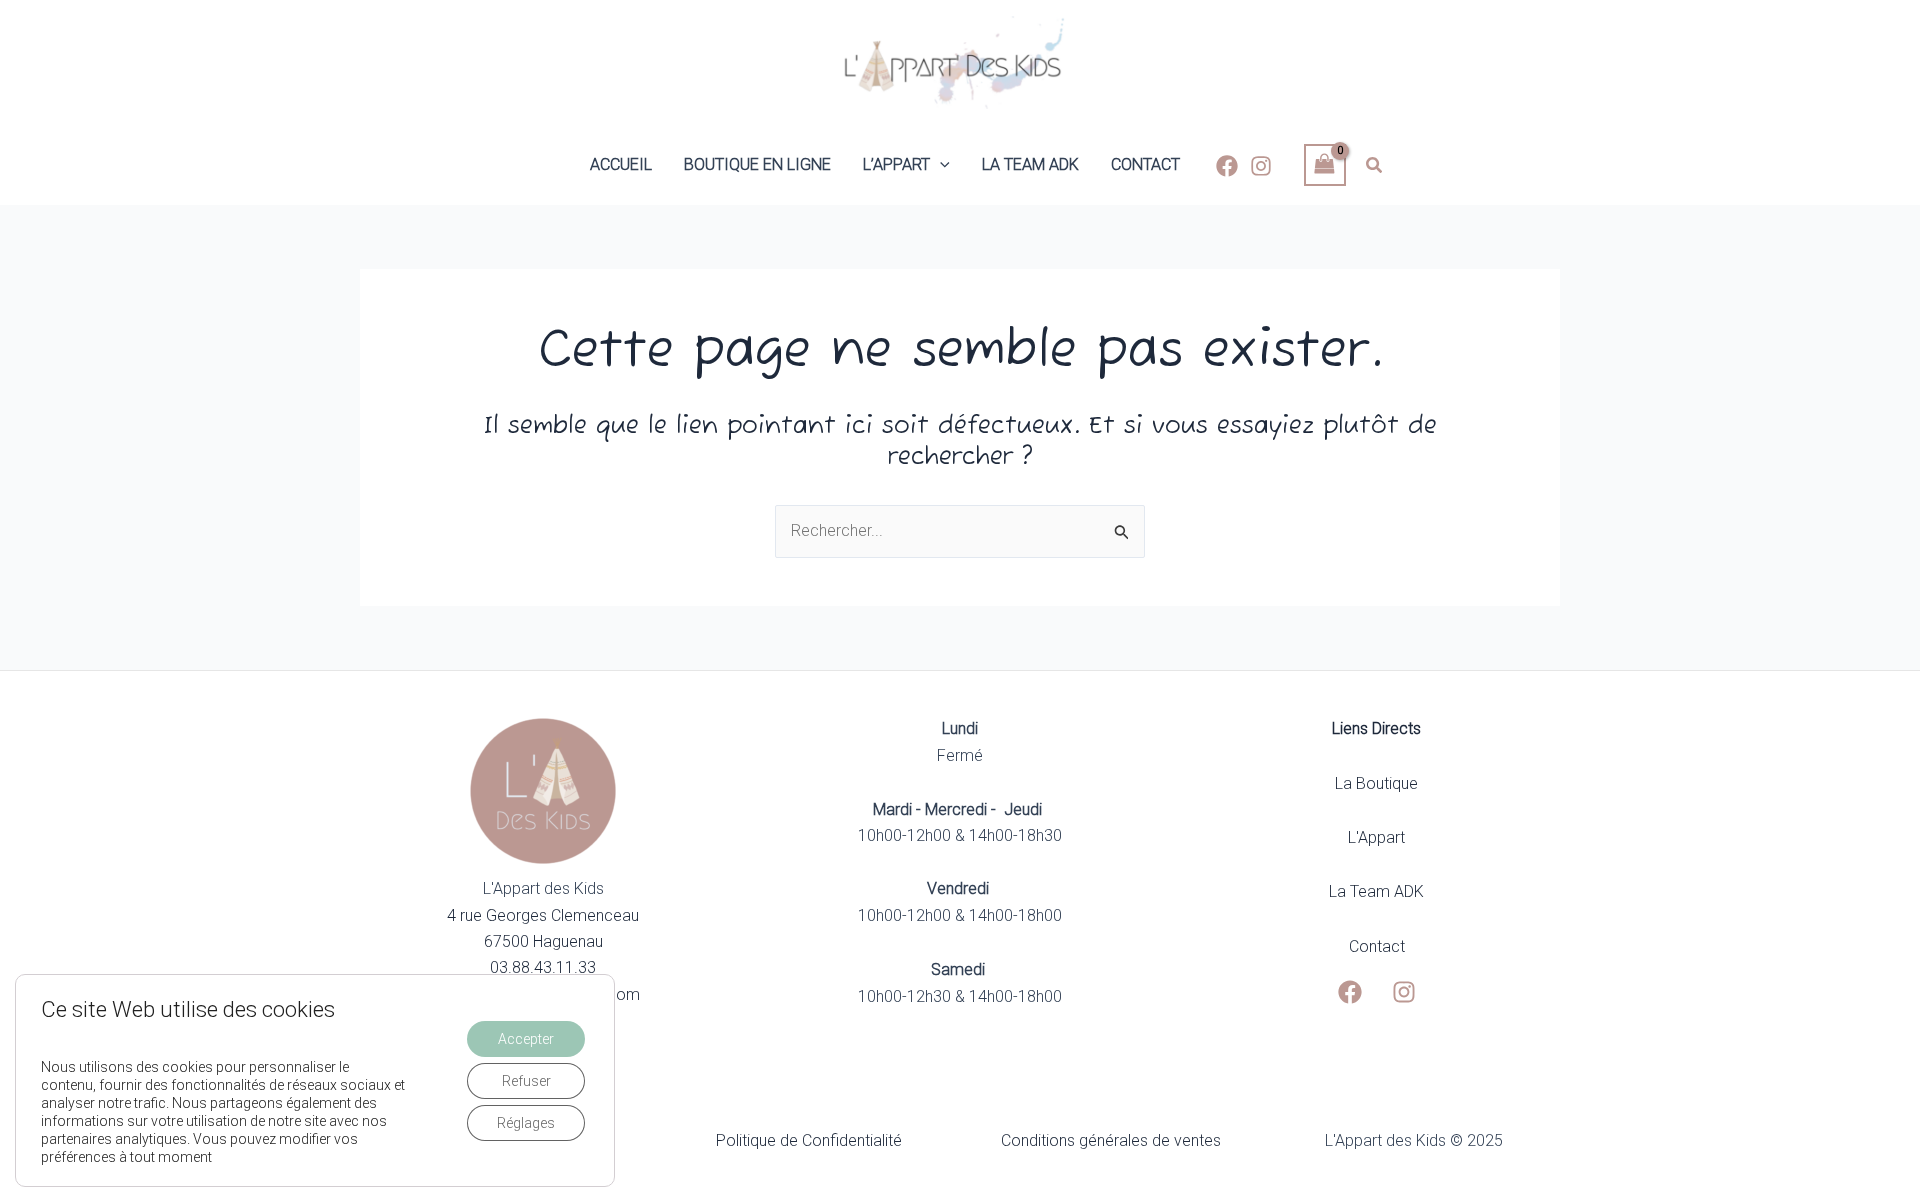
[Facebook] (1227, 166)
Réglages (526, 1123)
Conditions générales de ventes (1111, 1140)
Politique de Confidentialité (809, 1140)
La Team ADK (1376, 891)
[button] (940, 165)
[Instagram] (1261, 166)
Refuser (526, 1081)
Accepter (526, 1039)
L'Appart (1376, 837)
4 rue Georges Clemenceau (543, 915)
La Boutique (1376, 783)
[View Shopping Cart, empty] (1325, 164)
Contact (1377, 946)
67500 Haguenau (543, 941)
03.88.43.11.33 (543, 967)
